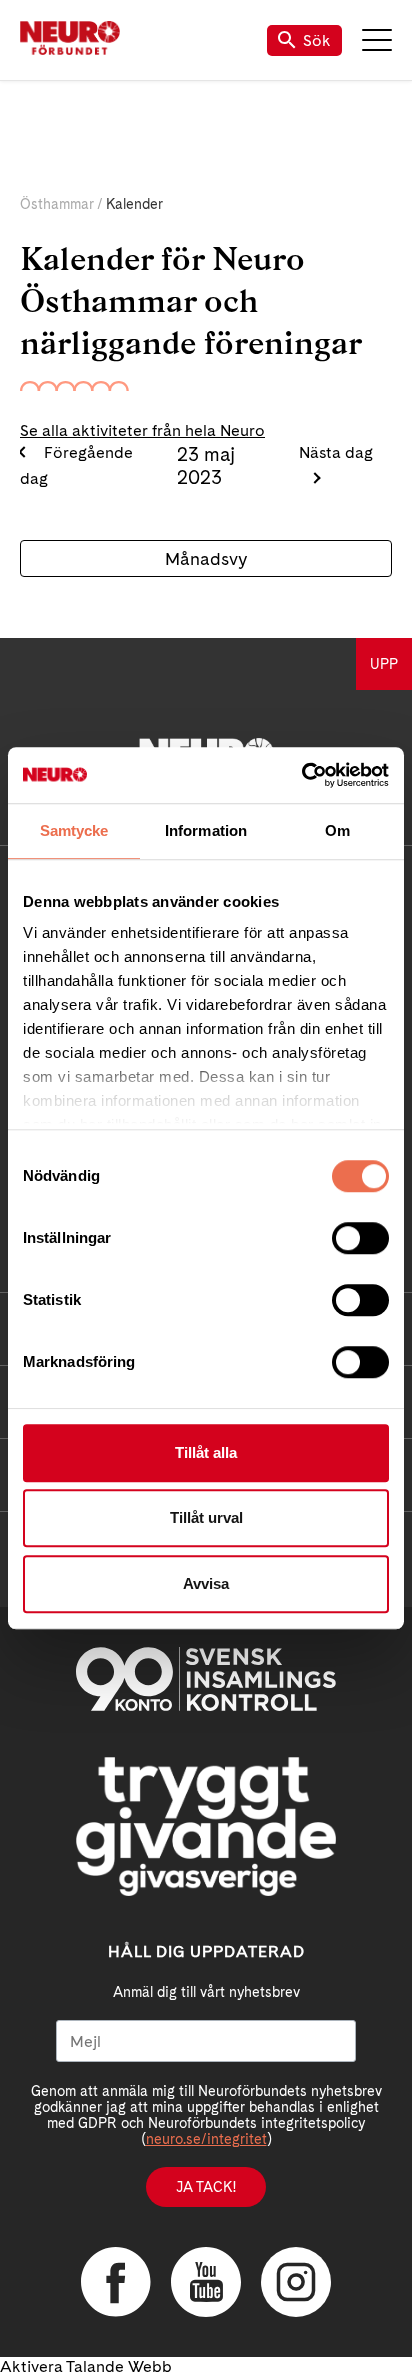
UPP (384, 664)
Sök (317, 40)
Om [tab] (337, 830)
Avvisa (206, 1583)
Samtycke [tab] (74, 830)
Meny (377, 40)
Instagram (296, 2282)
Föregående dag (76, 465)
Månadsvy (206, 558)
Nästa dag (336, 452)
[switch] (360, 1238)
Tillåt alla (206, 1452)
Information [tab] (206, 830)
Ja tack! (206, 2187)
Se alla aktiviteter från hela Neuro (142, 430)
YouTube (206, 2282)
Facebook (116, 2282)
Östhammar (57, 204)
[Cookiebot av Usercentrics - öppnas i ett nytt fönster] (301, 775)
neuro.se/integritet (206, 2139)
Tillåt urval (206, 1517)
